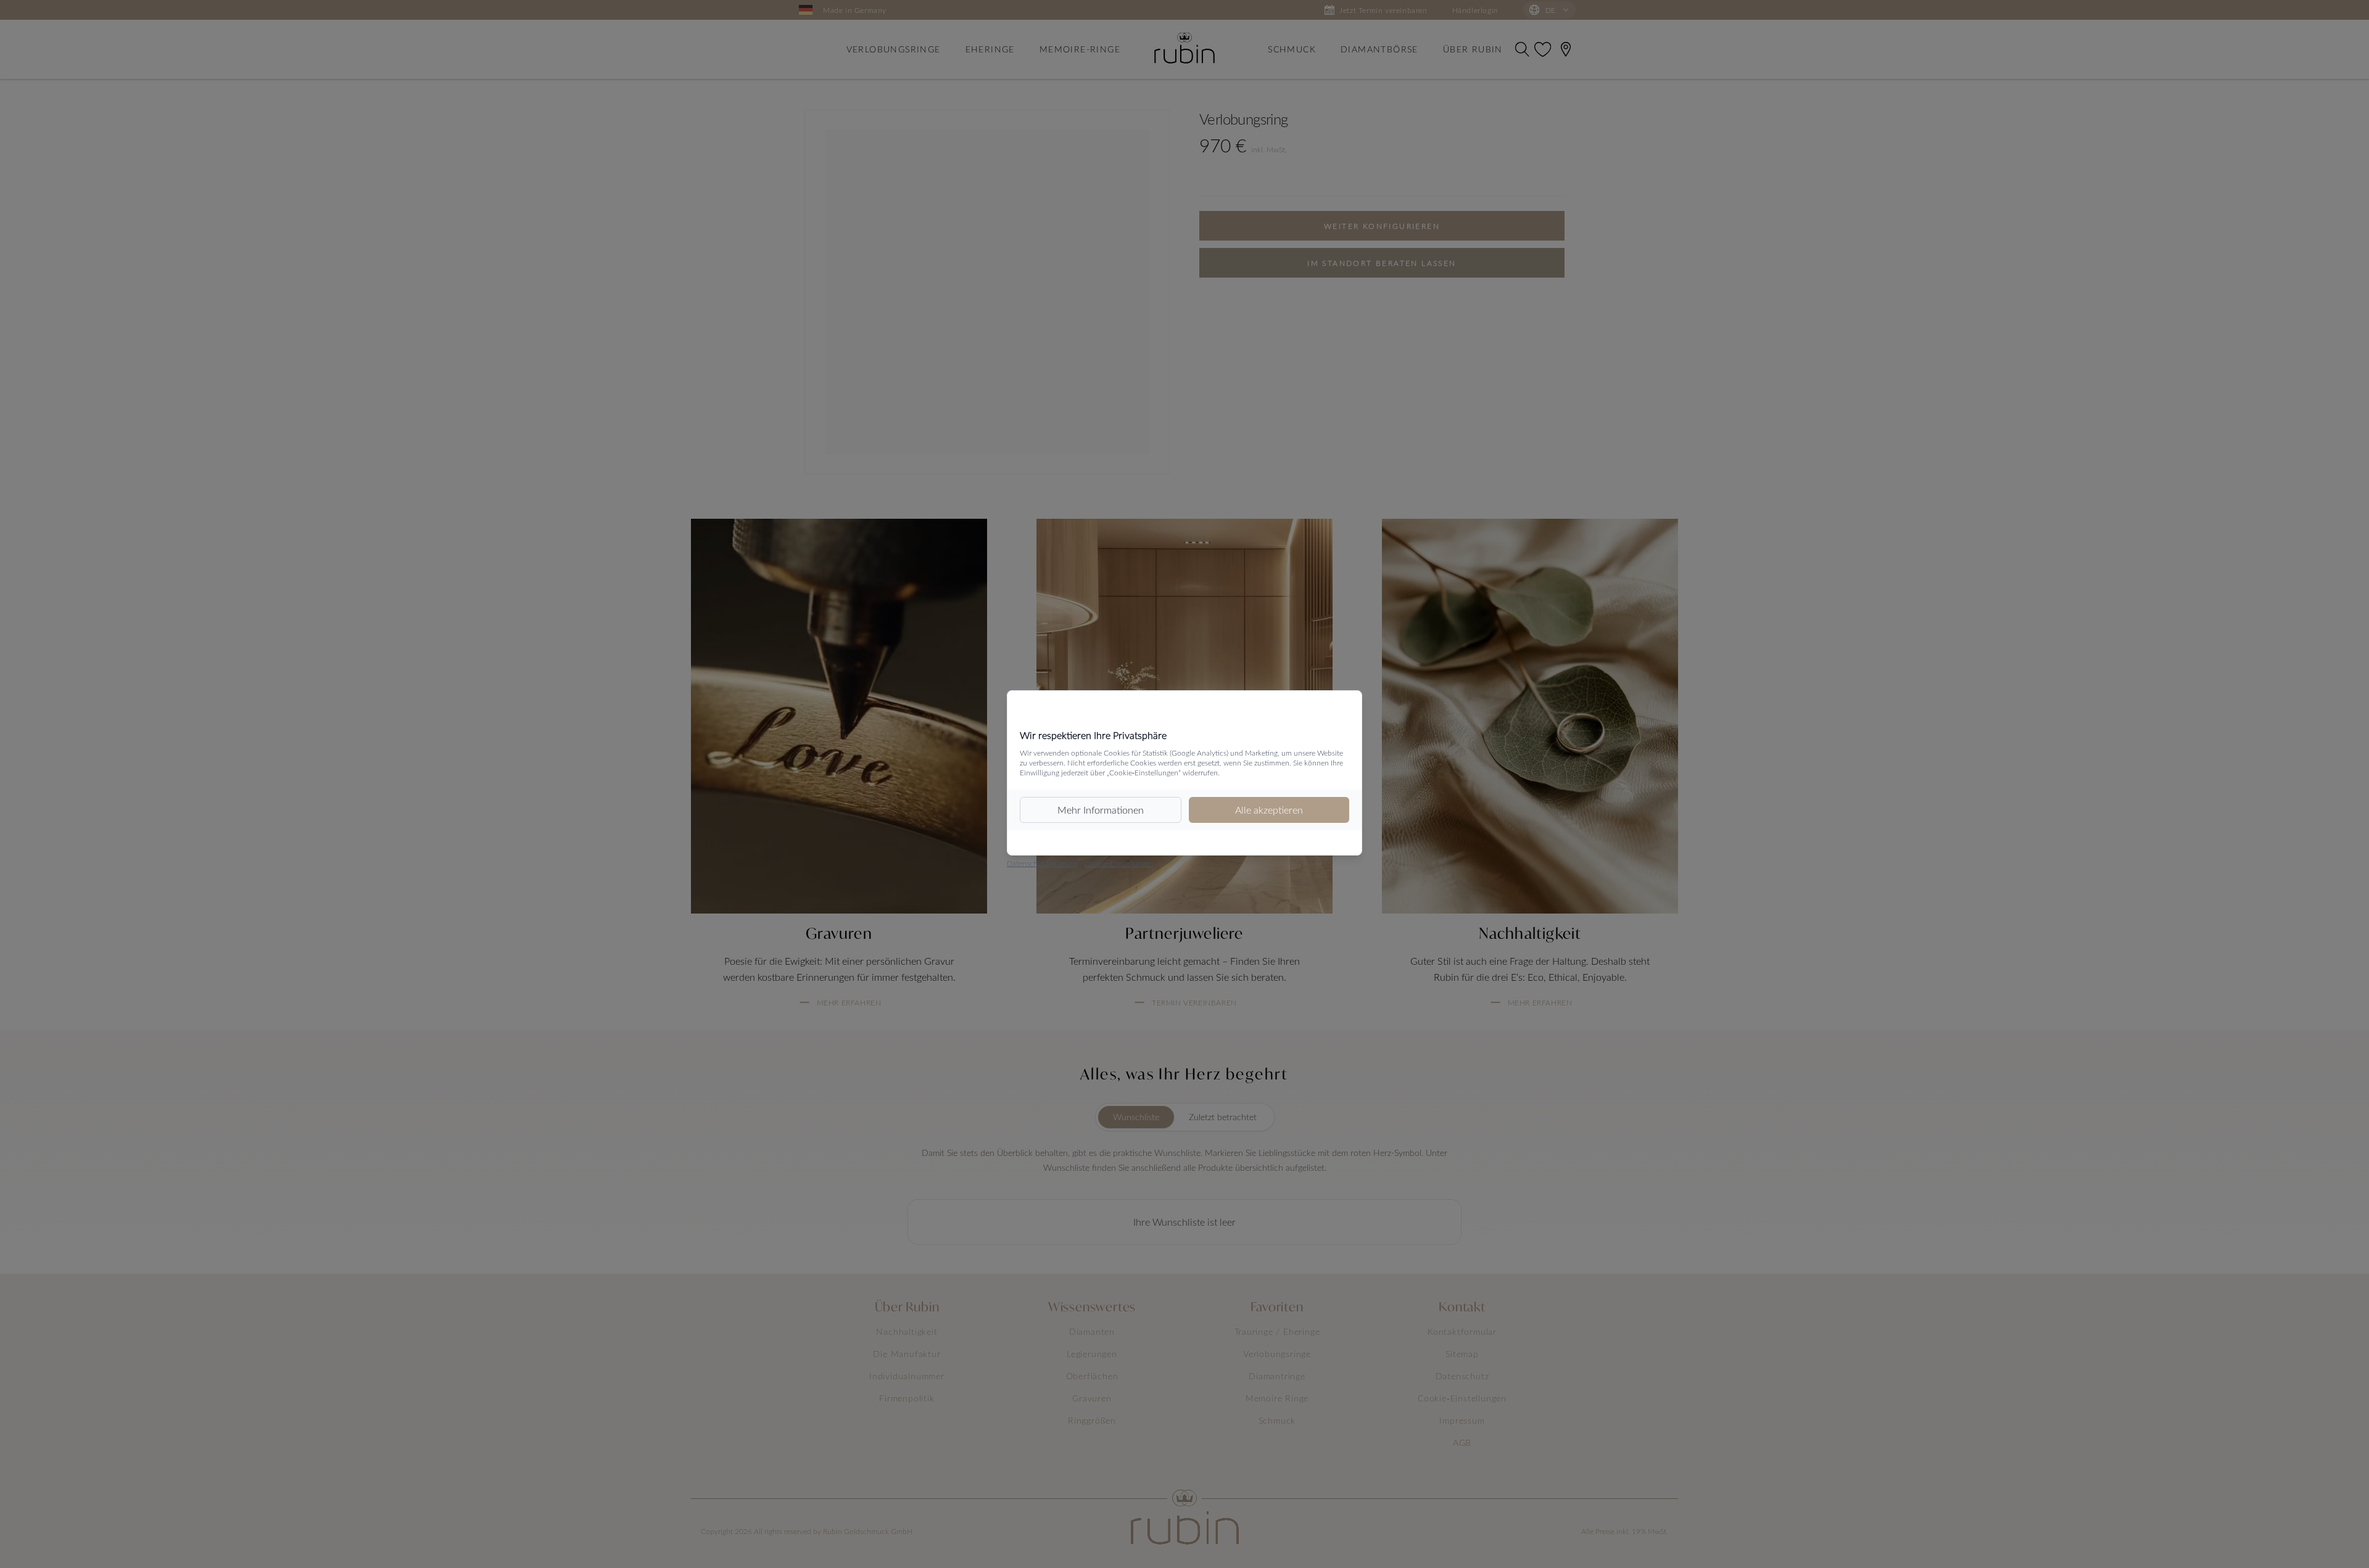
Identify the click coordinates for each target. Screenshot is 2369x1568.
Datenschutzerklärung (1042, 863)
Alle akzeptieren (1269, 810)
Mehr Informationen (1101, 810)
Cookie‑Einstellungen (1119, 863)
